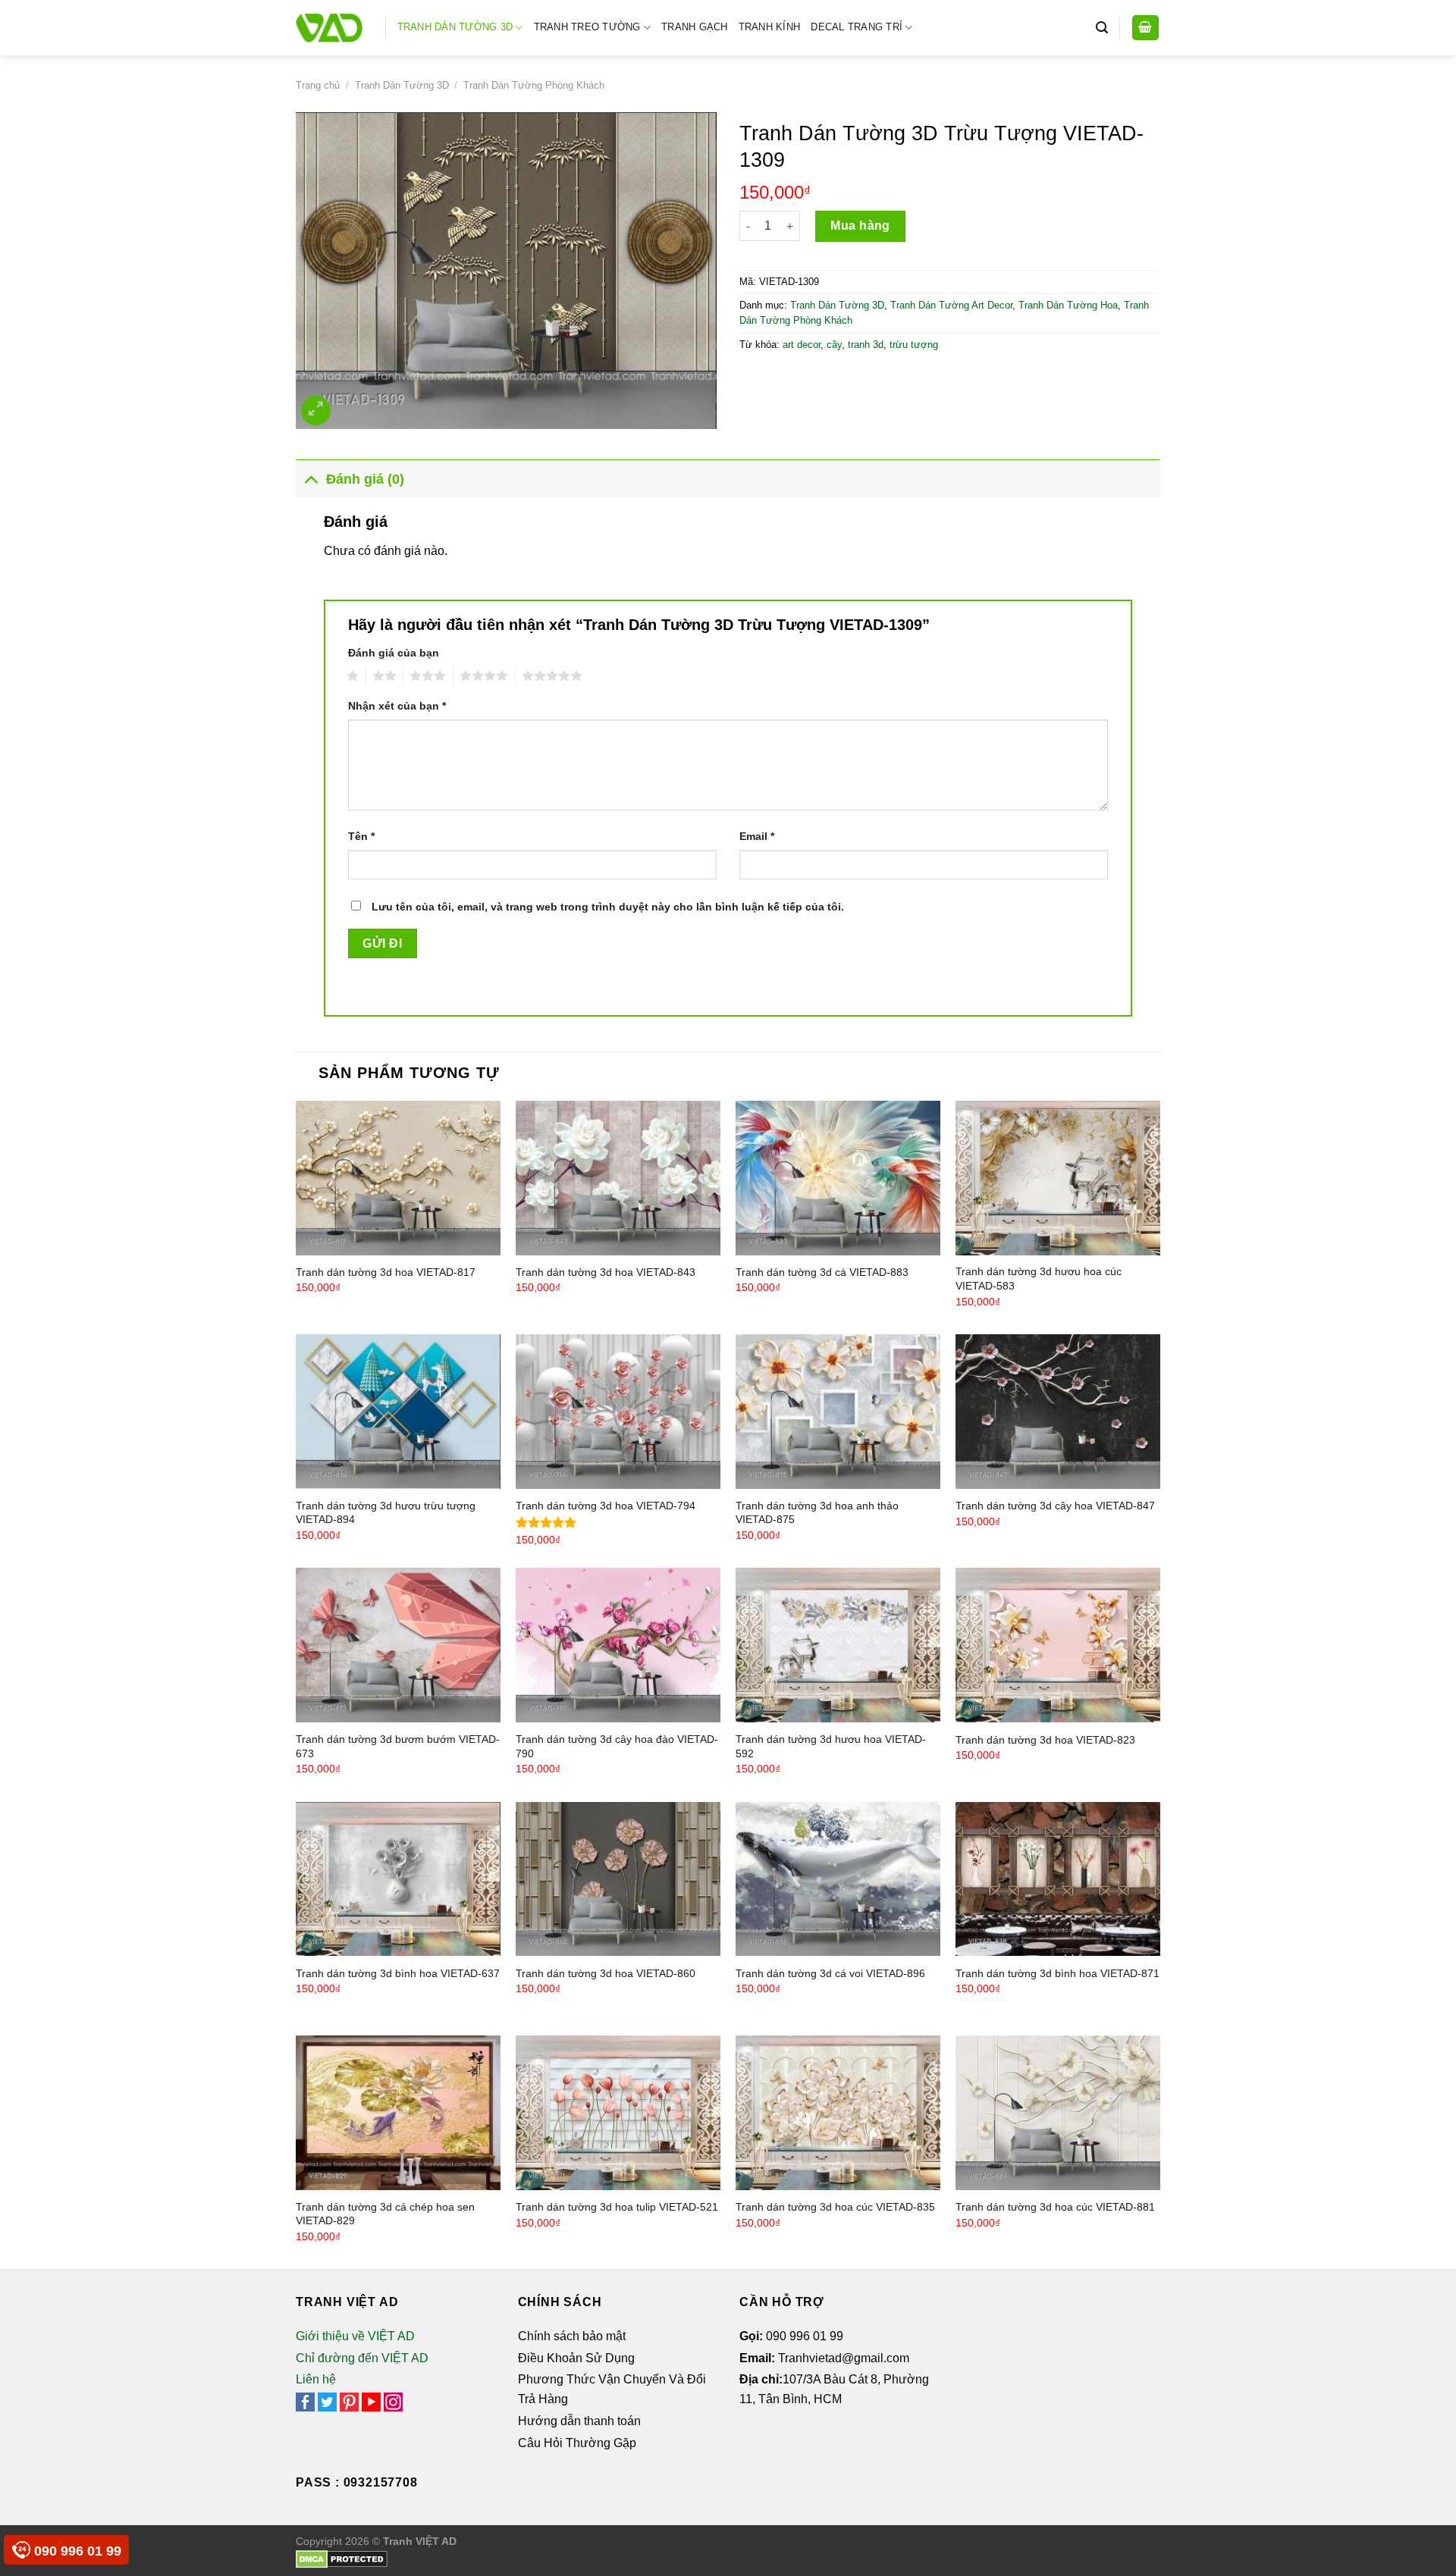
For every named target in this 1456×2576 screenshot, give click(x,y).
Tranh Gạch (695, 27)
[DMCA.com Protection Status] (342, 2559)
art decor (802, 345)
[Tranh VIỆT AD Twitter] (327, 2401)
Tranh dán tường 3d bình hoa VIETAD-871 (1057, 1973)
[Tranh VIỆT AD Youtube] (371, 2401)
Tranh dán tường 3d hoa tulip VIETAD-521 (617, 2207)
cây (834, 345)
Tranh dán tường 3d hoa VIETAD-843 (606, 1272)
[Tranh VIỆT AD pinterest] (349, 2401)
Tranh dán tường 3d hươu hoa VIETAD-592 (831, 1746)
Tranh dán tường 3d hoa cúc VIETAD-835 (835, 2207)
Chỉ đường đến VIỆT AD (362, 2358)
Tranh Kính (770, 27)
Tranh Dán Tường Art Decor (951, 305)
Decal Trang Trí (857, 27)
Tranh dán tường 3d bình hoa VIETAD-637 (398, 1973)
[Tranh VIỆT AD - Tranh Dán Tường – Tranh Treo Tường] (329, 28)
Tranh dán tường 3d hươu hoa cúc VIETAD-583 (1039, 1279)
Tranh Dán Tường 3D (455, 27)
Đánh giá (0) (365, 479)
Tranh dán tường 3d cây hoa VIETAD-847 (1055, 1506)
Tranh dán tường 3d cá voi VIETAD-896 (830, 1973)
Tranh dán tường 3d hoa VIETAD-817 (386, 1272)
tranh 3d (866, 345)
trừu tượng (914, 345)
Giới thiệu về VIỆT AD (355, 2336)
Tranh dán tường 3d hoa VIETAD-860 (606, 1973)
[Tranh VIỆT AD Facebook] (305, 2401)
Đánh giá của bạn (394, 653)
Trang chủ (318, 85)
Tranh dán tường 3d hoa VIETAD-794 (606, 1506)
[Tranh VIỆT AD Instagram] (393, 2401)
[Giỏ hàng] (1146, 28)
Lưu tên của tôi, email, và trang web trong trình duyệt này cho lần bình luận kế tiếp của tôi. (608, 907)
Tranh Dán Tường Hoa (1068, 305)
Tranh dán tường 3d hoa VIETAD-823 (1045, 1740)
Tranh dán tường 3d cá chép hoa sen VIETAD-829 (385, 2214)
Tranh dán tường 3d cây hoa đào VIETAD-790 (617, 1746)
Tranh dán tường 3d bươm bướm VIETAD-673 (398, 1746)
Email (757, 836)
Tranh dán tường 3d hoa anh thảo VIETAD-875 (817, 1513)
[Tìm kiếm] (1102, 28)
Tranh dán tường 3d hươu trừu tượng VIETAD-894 (386, 1513)
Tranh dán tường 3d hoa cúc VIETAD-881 (1055, 2207)
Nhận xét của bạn (397, 706)
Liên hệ (316, 2379)
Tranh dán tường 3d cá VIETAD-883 (822, 1272)
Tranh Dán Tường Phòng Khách (534, 85)
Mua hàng (860, 226)
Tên (361, 836)
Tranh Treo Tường (587, 27)
